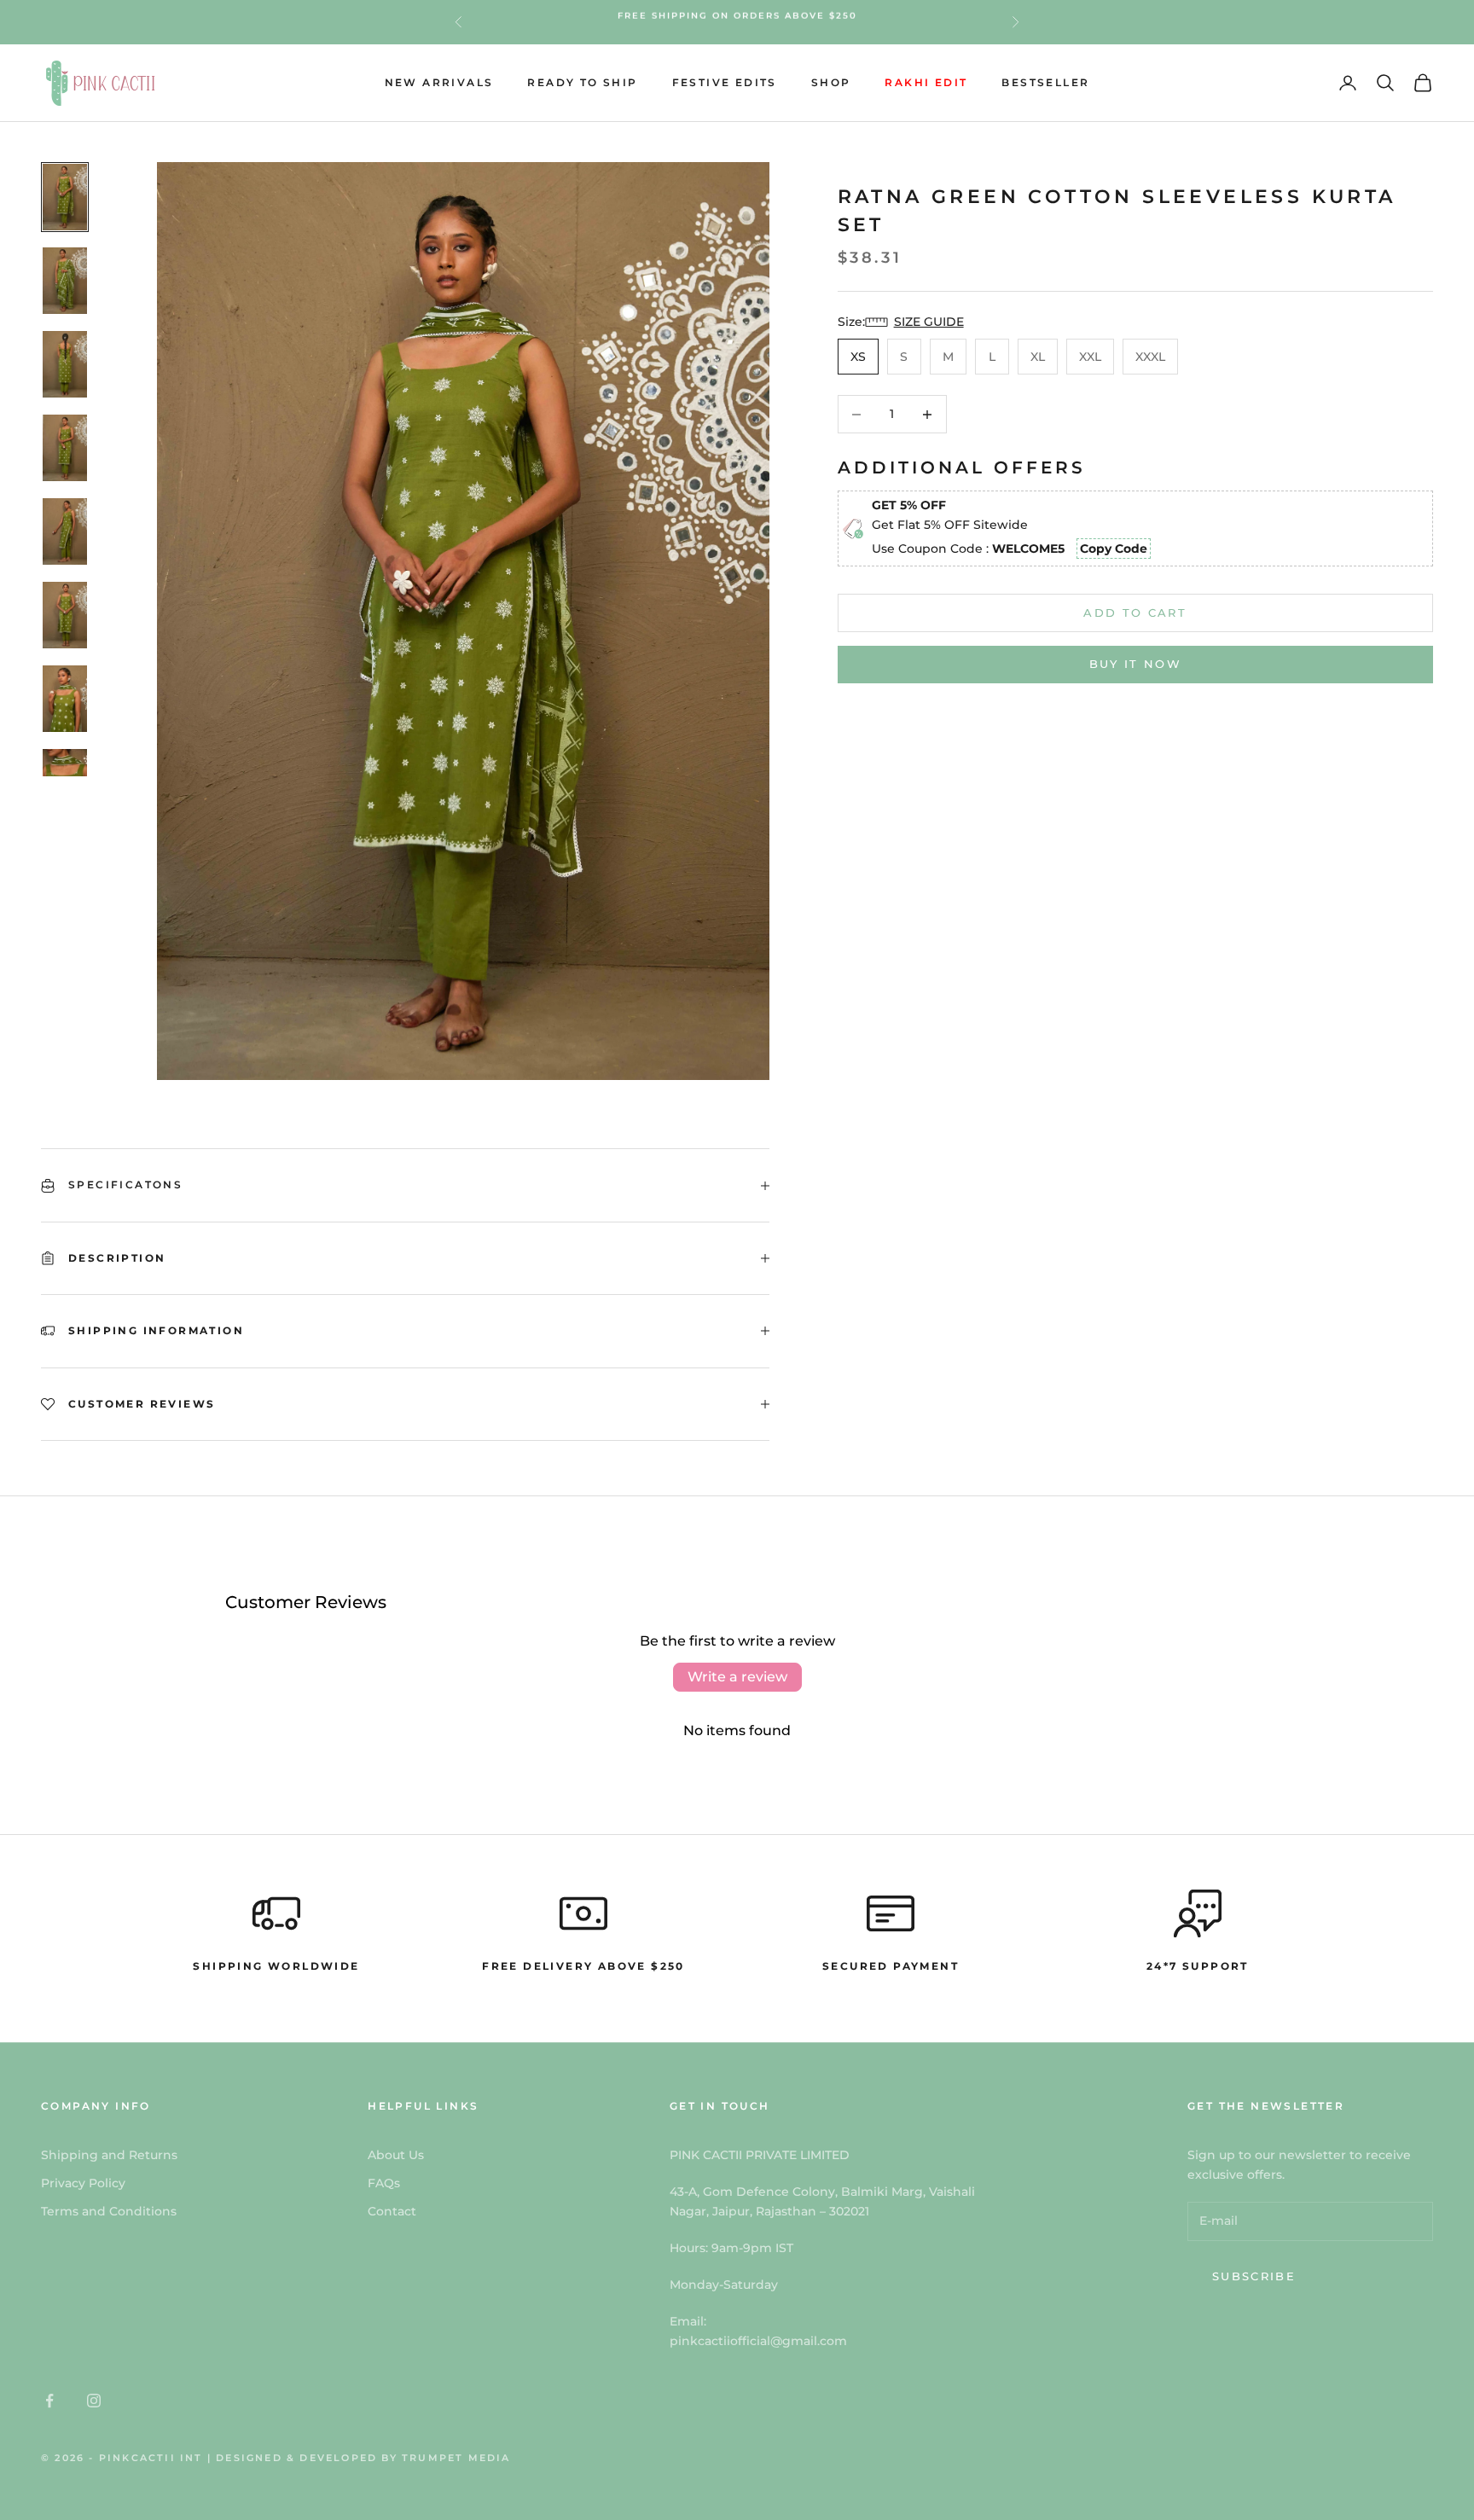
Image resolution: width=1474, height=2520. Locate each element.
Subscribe (1254, 2276)
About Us (396, 2155)
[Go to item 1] (65, 197)
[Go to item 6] (65, 615)
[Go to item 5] (65, 531)
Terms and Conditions (109, 2211)
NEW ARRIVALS (439, 82)
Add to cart (1135, 613)
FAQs (384, 2183)
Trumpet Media (456, 2458)
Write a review (737, 1677)
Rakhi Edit (926, 82)
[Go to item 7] (65, 699)
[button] (919, 322)
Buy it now (1135, 664)
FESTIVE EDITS (725, 82)
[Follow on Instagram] (94, 2401)
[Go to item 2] (65, 281)
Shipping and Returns (109, 2155)
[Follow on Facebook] (49, 2401)
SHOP (831, 82)
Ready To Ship (582, 82)
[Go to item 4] (65, 448)
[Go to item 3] (65, 364)
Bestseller (1045, 82)
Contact (392, 2211)
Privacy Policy (83, 2183)
